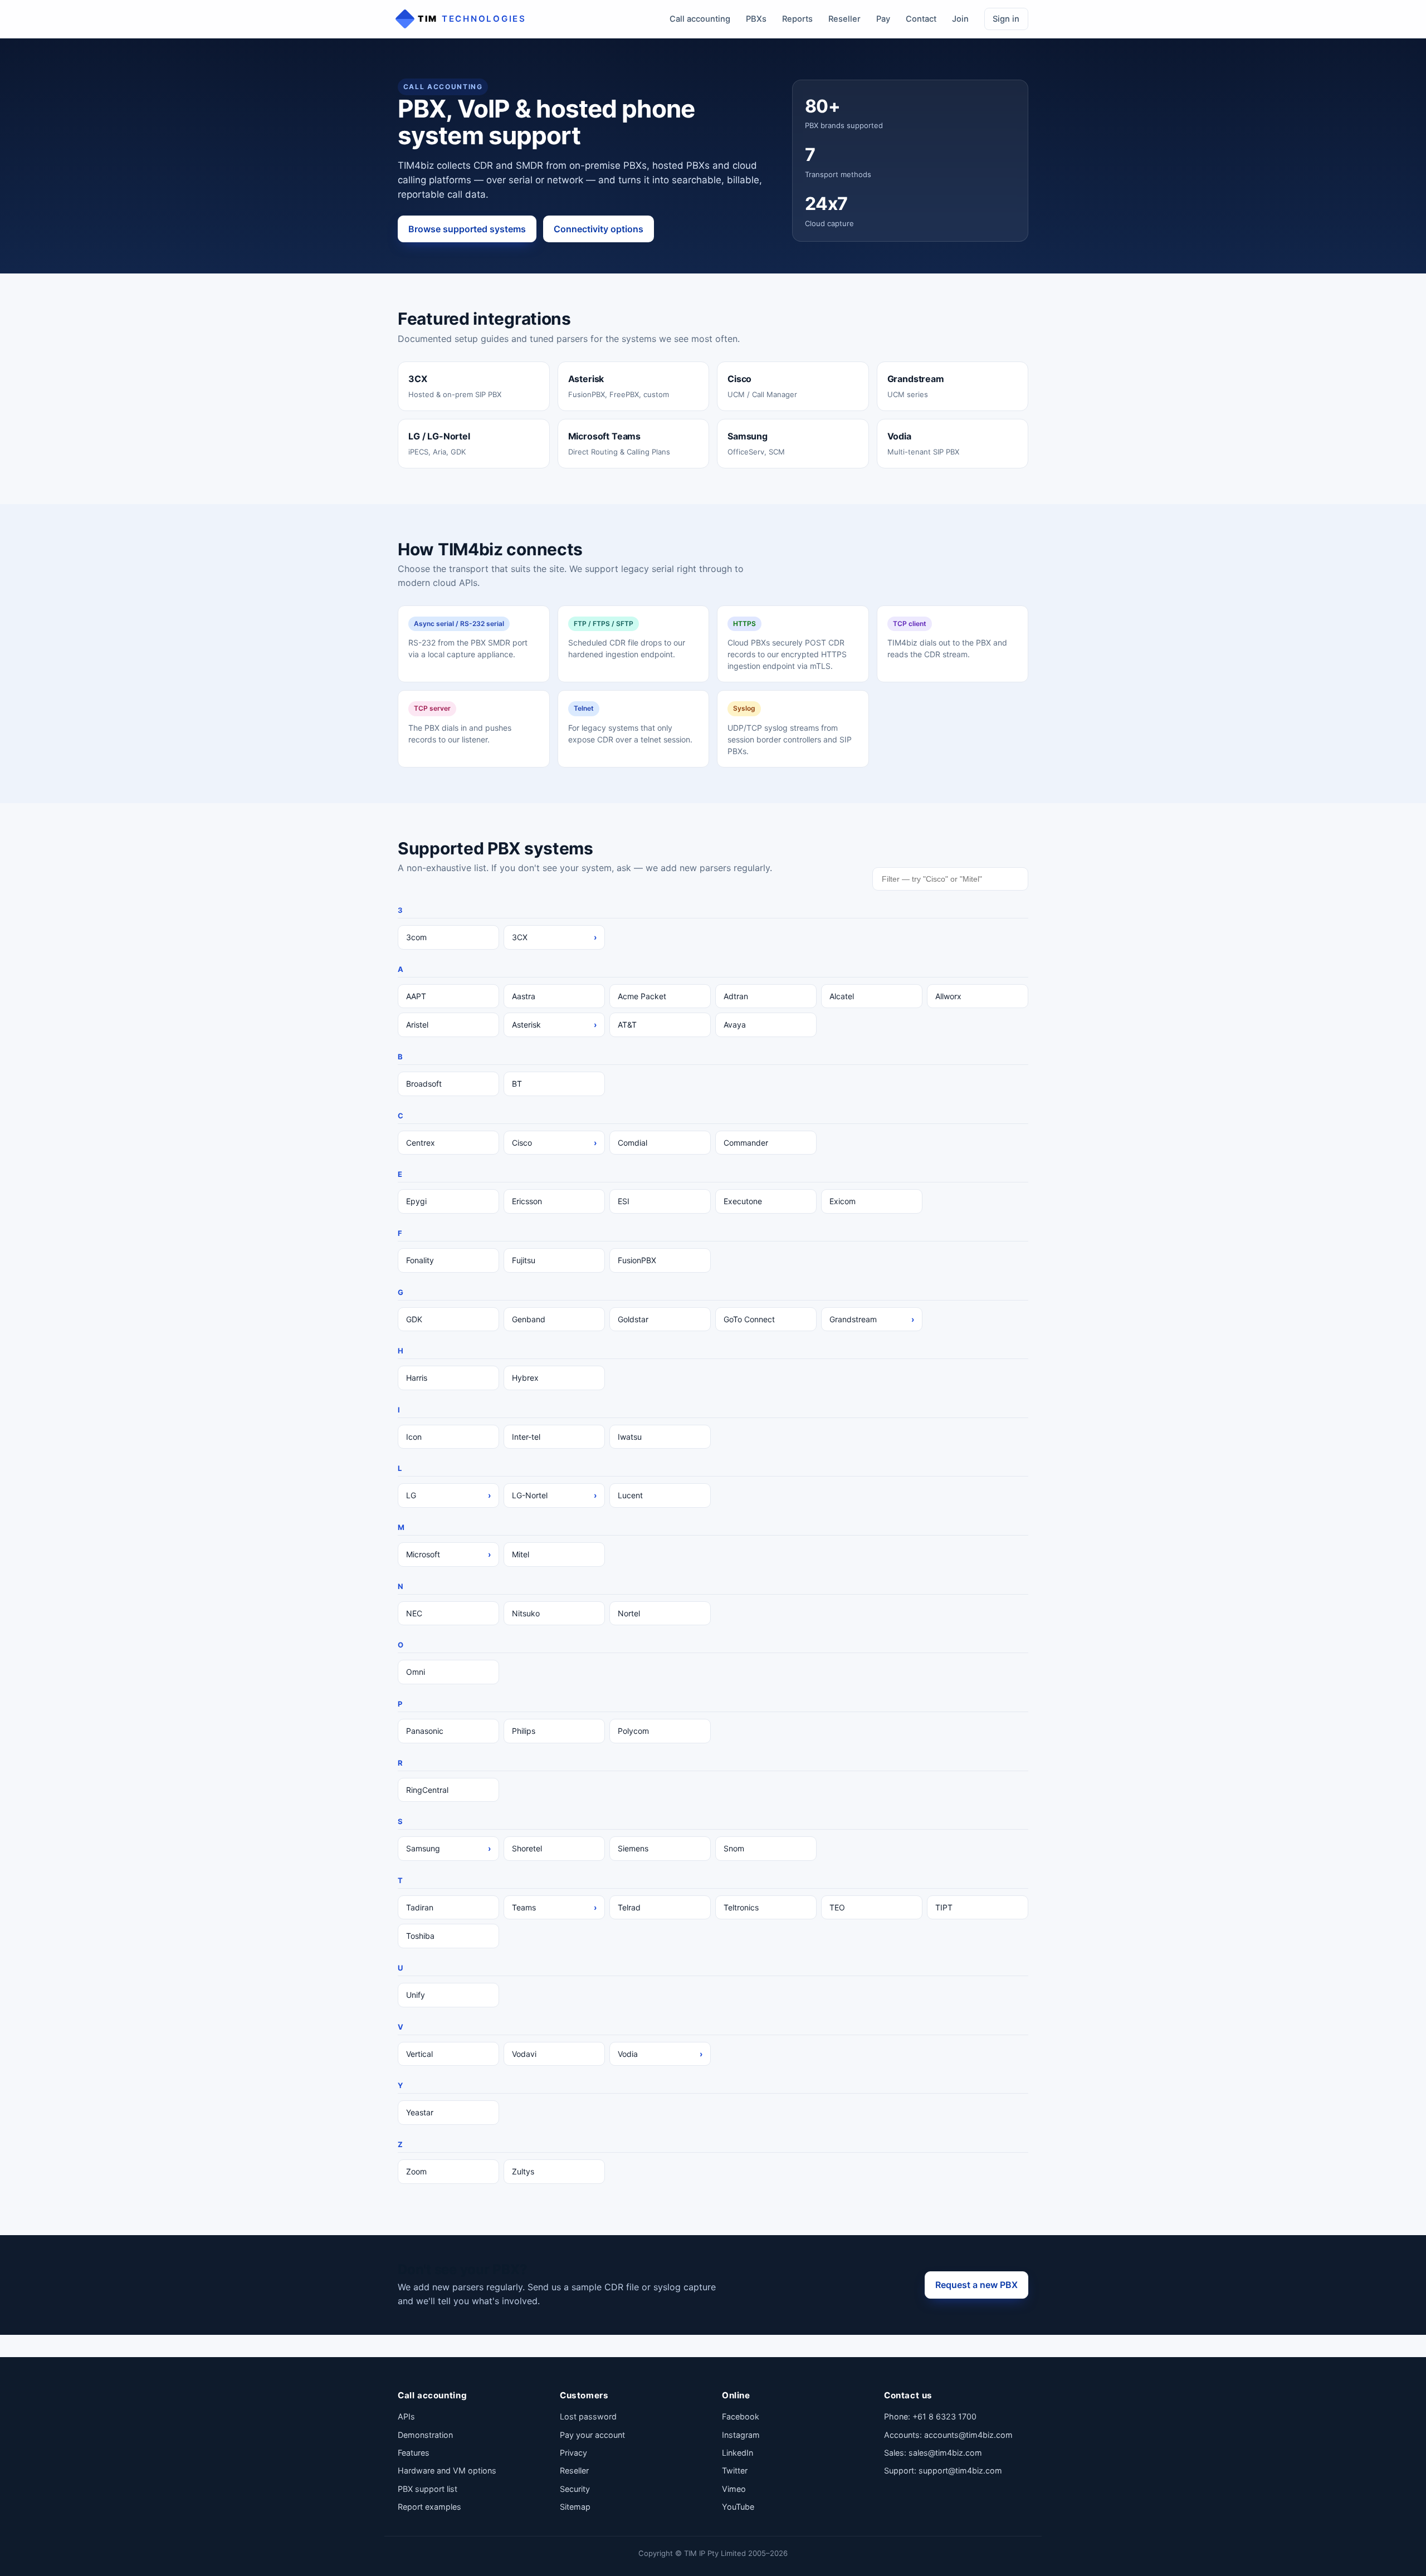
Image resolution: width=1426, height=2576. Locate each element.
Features (414, 2453)
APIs (406, 2416)
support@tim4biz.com (960, 2470)
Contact (921, 19)
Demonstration (425, 2435)
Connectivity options (599, 229)
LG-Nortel (554, 1495)
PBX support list (428, 2489)
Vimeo (734, 2489)
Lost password (588, 2416)
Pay (883, 19)
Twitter (735, 2470)
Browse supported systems (467, 229)
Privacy (573, 2453)
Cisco (554, 1143)
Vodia (660, 2054)
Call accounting (700, 19)
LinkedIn (738, 2453)
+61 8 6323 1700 (944, 2416)
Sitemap (575, 2507)
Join (960, 19)
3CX (554, 937)
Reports (797, 19)
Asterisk (554, 1025)
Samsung (448, 1848)
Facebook (741, 2416)
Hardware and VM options (447, 2470)
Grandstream (872, 1319)
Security (575, 2489)
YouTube (738, 2507)
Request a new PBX (976, 2285)
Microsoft (448, 1554)
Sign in (1006, 19)
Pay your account (592, 2435)
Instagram (741, 2435)
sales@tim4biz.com (945, 2453)
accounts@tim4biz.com (968, 2435)
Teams (554, 1907)
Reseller (844, 19)
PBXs (756, 19)
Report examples (429, 2507)
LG (448, 1495)
